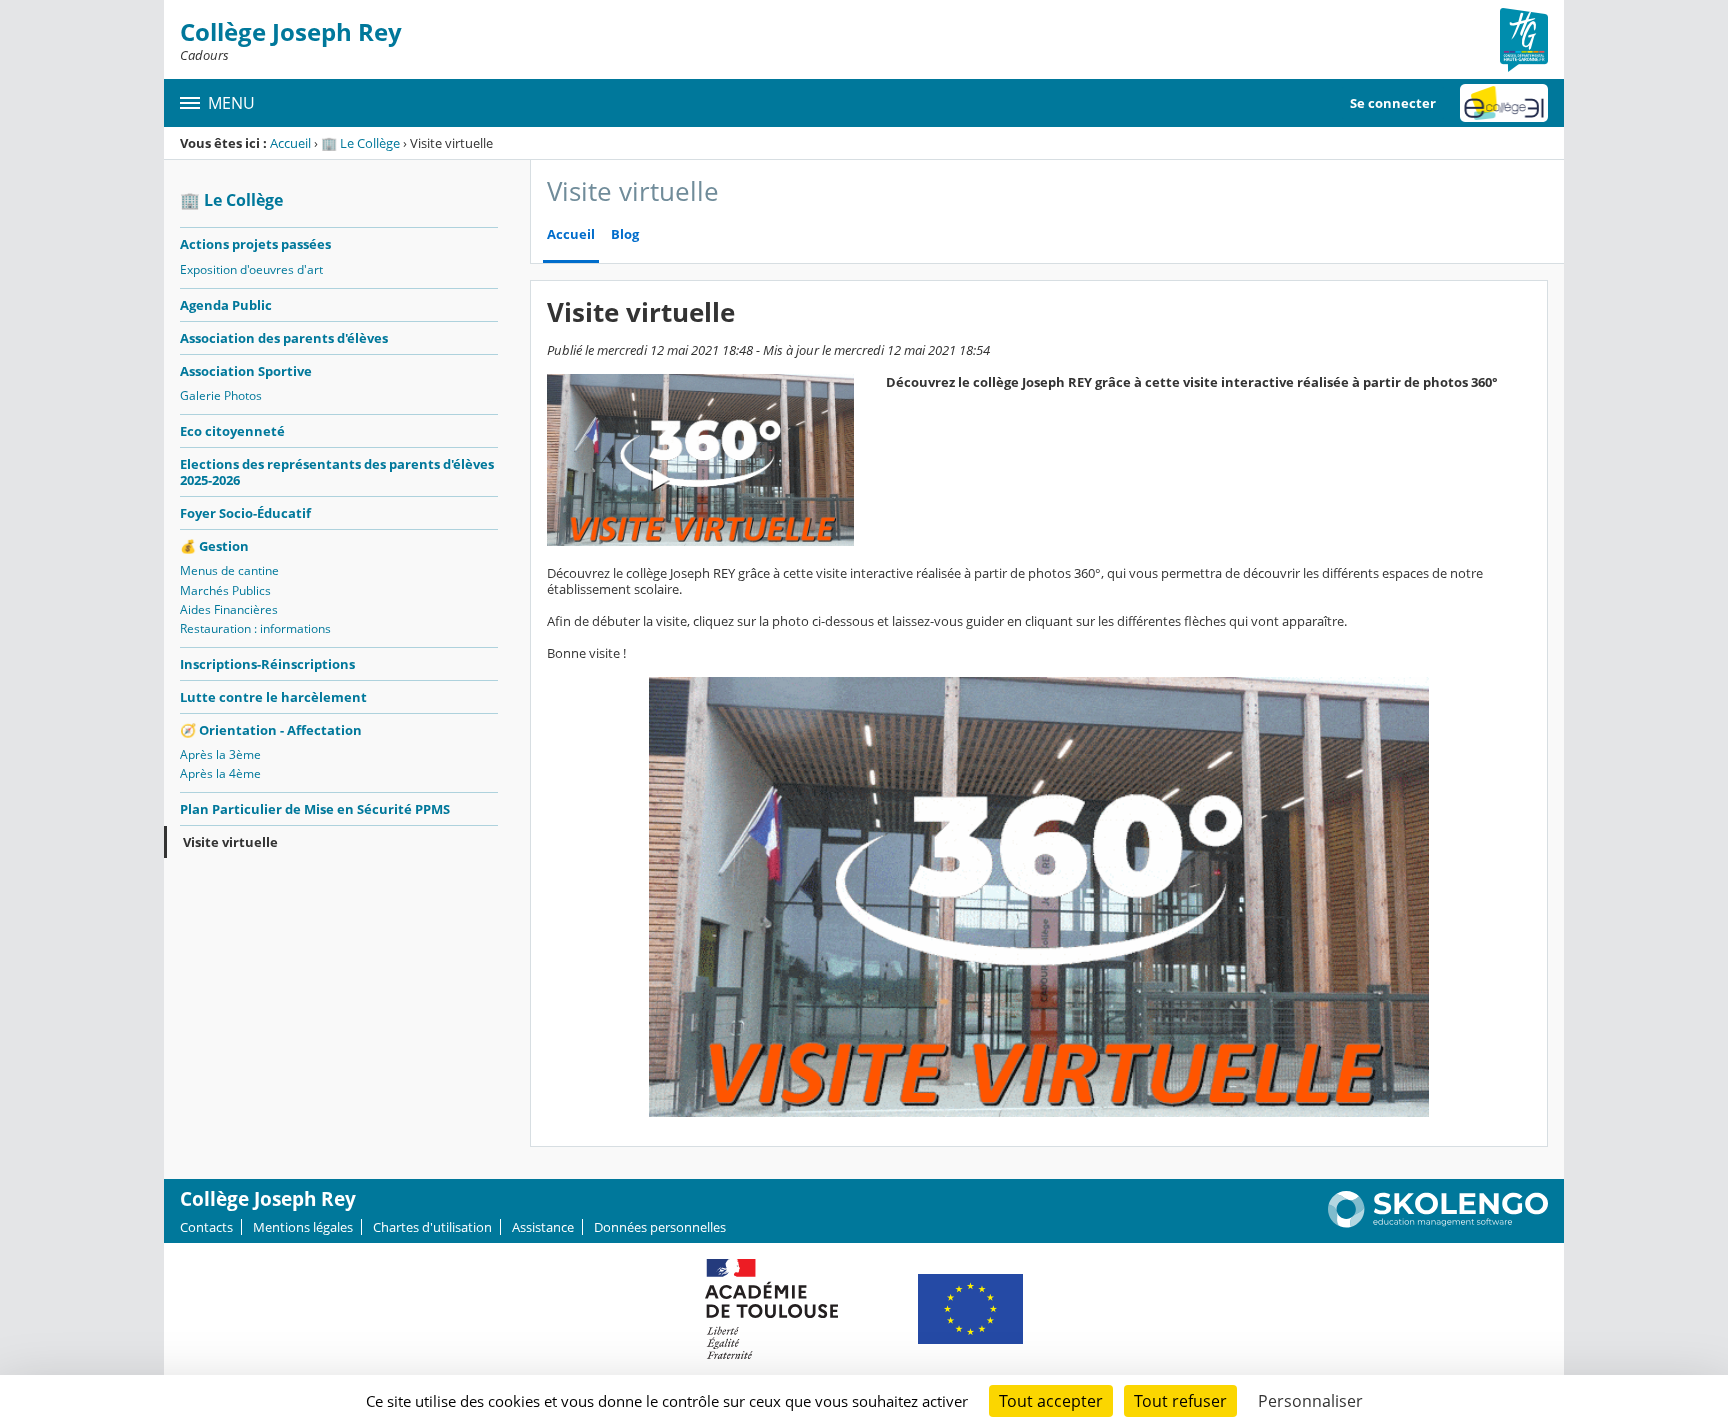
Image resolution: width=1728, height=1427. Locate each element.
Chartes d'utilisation (432, 1227)
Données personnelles (660, 1227)
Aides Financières (229, 609)
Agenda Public (226, 305)
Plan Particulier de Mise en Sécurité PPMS (315, 809)
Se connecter (1393, 103)
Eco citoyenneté (232, 431)
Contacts (206, 1227)
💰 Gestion (214, 546)
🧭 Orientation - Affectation (271, 730)
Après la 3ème (220, 754)
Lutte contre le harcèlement (273, 697)
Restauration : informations (255, 628)
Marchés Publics (225, 590)
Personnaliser (1310, 1401)
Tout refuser (1180, 1401)
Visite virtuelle (230, 842)
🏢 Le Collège (360, 143)
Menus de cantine (229, 570)
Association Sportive (246, 371)
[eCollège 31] (1504, 103)
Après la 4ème (220, 773)
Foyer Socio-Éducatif (245, 513)
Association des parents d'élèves (284, 338)
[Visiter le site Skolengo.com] (1438, 1223)
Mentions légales (303, 1227)
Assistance (543, 1227)
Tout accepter (1051, 1401)
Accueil (290, 143)
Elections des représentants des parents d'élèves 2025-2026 (337, 472)
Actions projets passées (255, 244)
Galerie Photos (221, 395)
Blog (625, 234)
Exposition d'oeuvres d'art (251, 269)
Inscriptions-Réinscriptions (267, 664)
